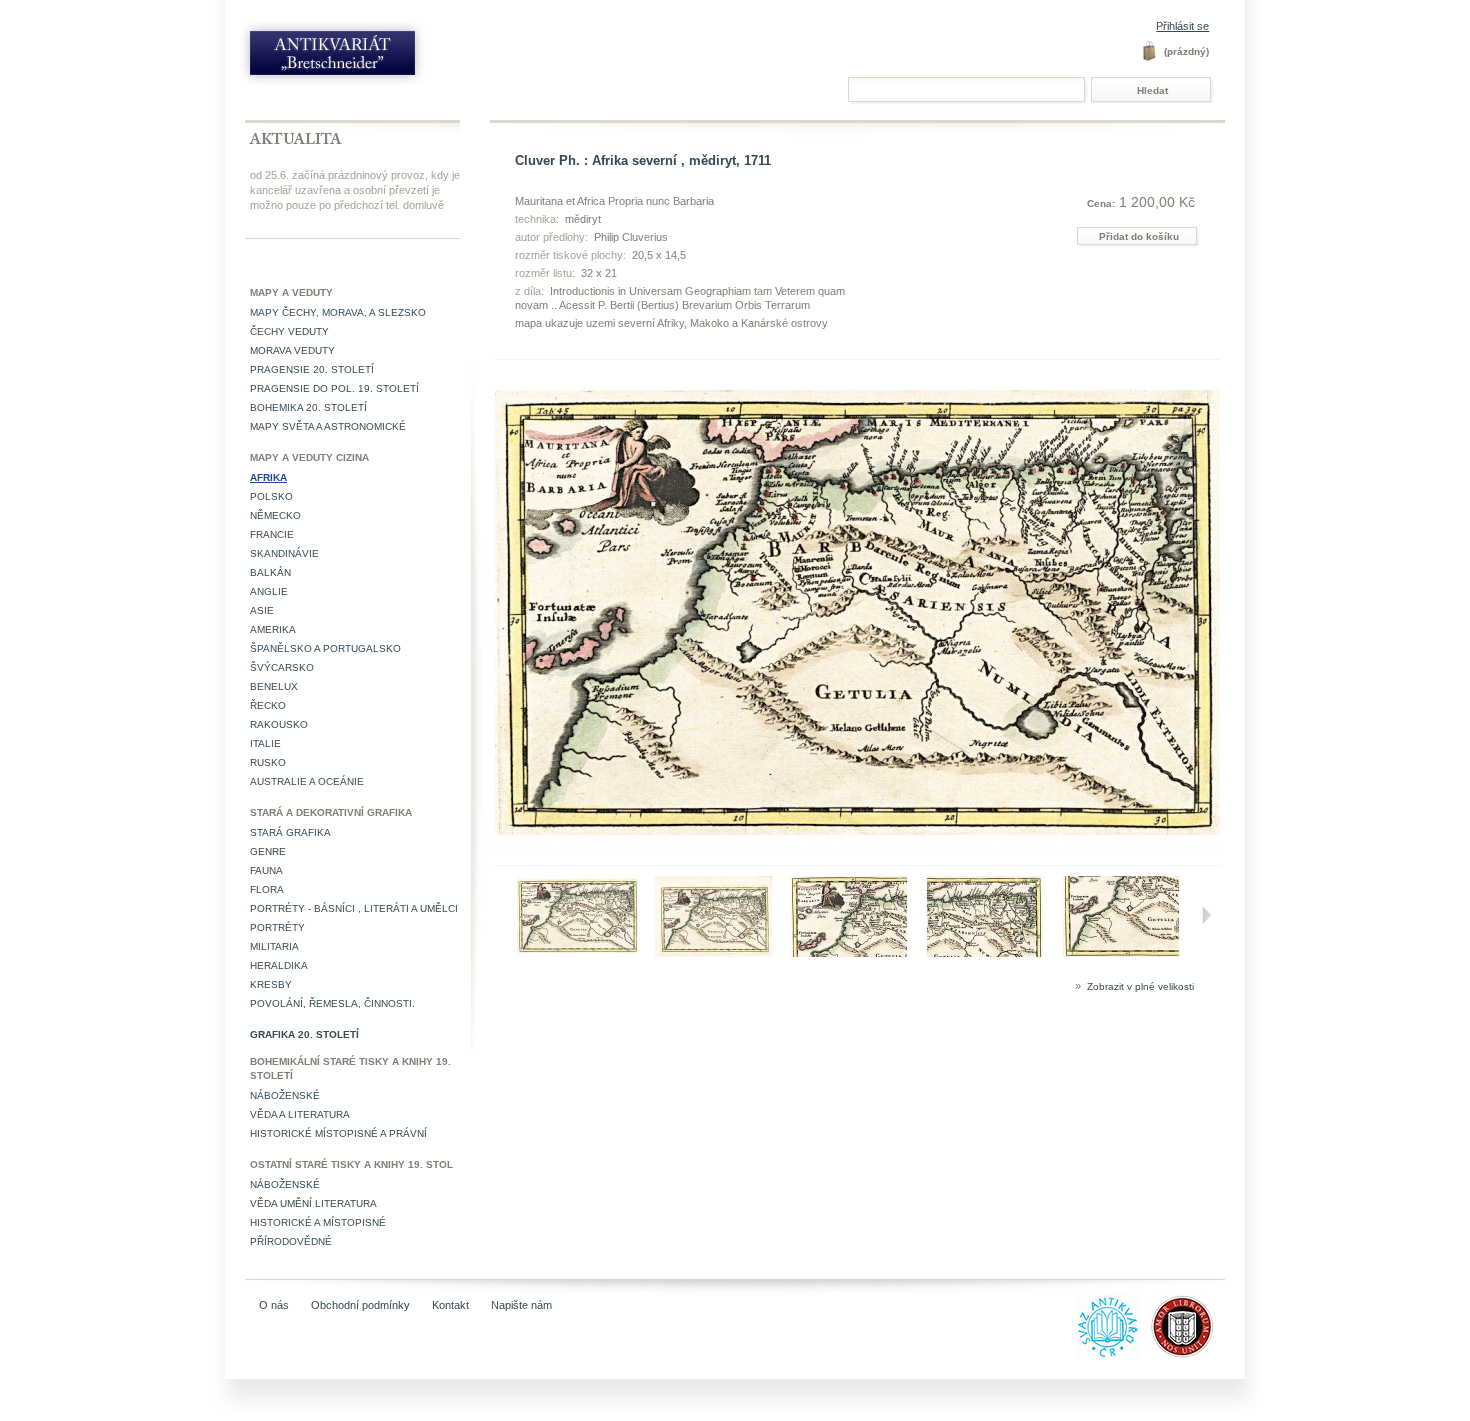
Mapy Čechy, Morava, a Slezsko (338, 312)
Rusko (268, 762)
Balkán (270, 572)
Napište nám (521, 1305)
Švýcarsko (282, 667)
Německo (275, 515)
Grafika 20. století (304, 1034)
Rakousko (279, 724)
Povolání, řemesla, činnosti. (332, 1003)
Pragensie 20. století (312, 369)
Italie (265, 743)
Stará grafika (290, 832)
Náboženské (285, 1095)
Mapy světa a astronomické (328, 426)
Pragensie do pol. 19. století (334, 388)
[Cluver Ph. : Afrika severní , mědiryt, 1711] (577, 953)
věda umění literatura (313, 1203)
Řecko (268, 705)
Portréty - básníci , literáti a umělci (354, 908)
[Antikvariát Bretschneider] (377, 57)
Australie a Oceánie (307, 781)
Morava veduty (292, 350)
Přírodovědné (291, 1241)
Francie (272, 534)
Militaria (274, 946)
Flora (267, 889)
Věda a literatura (300, 1114)
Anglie (269, 591)
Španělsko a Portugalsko (325, 648)
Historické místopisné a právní (338, 1133)
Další (1206, 915)
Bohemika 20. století (308, 407)
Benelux (274, 686)
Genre (268, 851)
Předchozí (499, 915)
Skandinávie (284, 553)
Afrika (268, 477)
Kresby (271, 984)
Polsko (271, 496)
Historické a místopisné (318, 1222)
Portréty (277, 927)
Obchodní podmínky (360, 1305)
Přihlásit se (1182, 26)
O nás (274, 1305)
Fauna (266, 870)
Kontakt (450, 1305)
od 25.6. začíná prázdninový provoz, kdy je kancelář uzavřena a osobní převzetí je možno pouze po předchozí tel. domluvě (355, 190)
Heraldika (279, 965)
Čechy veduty (289, 331)
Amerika (273, 629)
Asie (262, 610)
